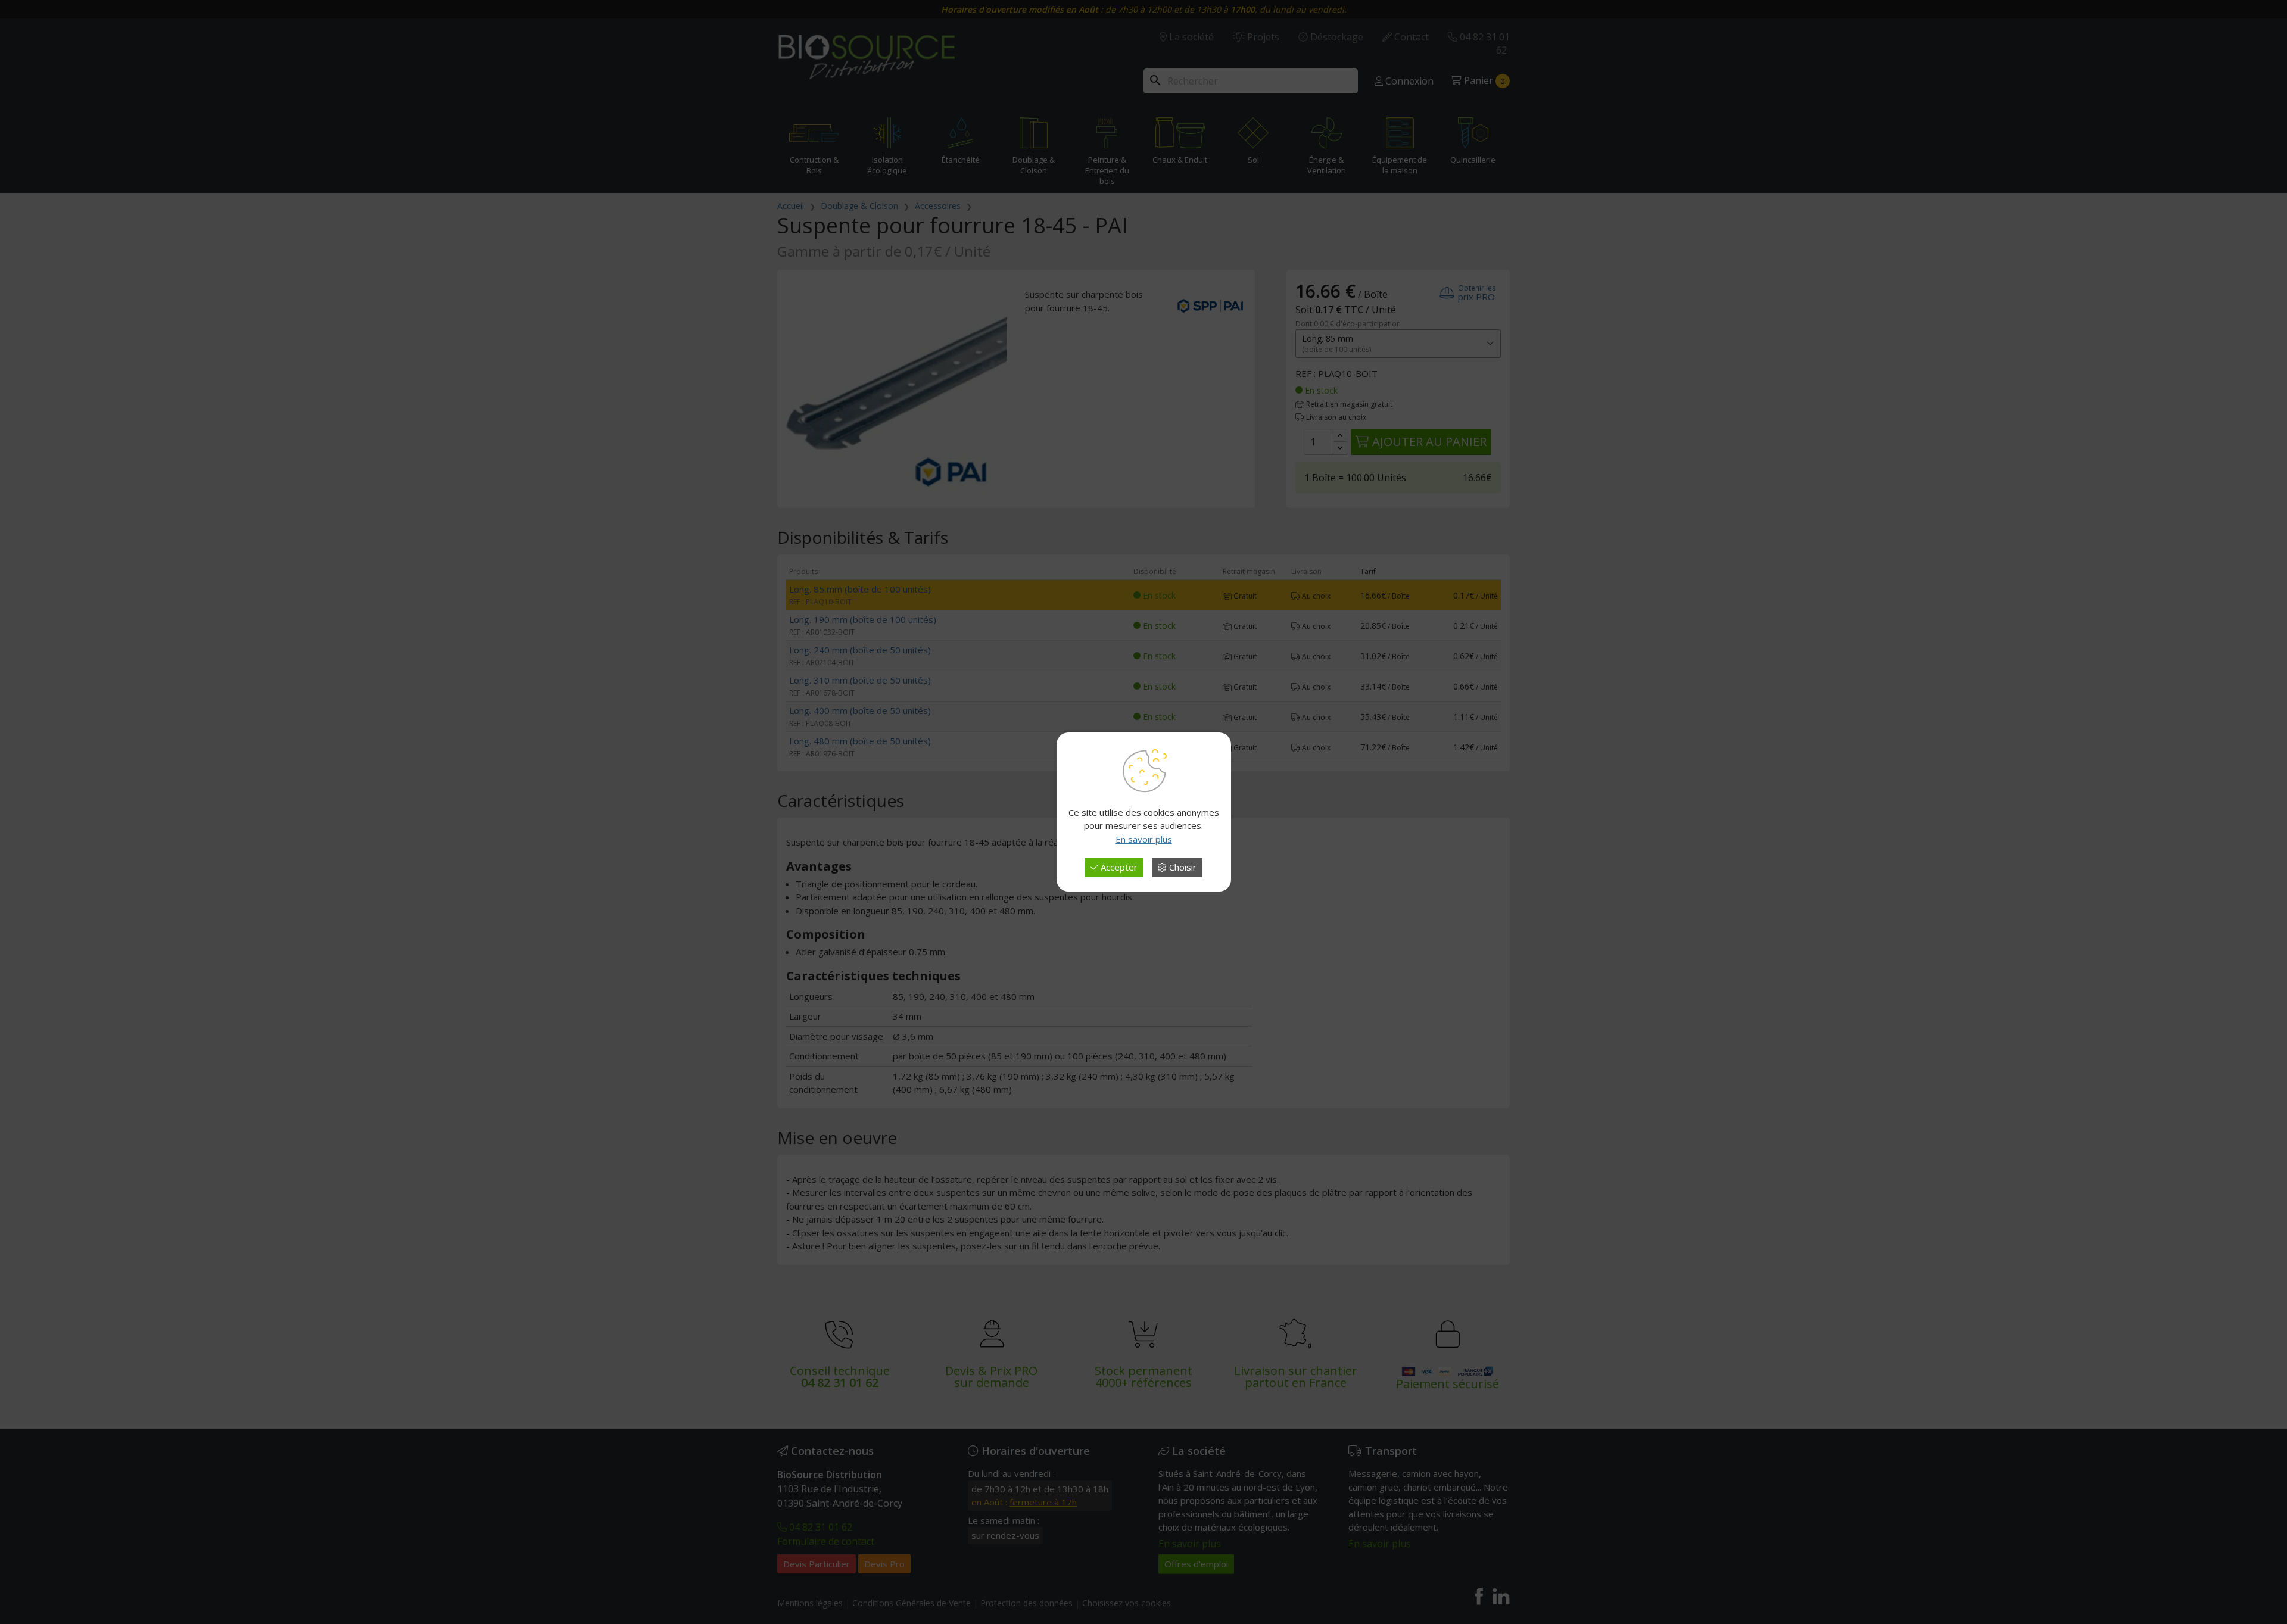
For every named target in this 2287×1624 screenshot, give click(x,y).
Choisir (1182, 867)
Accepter (1118, 867)
